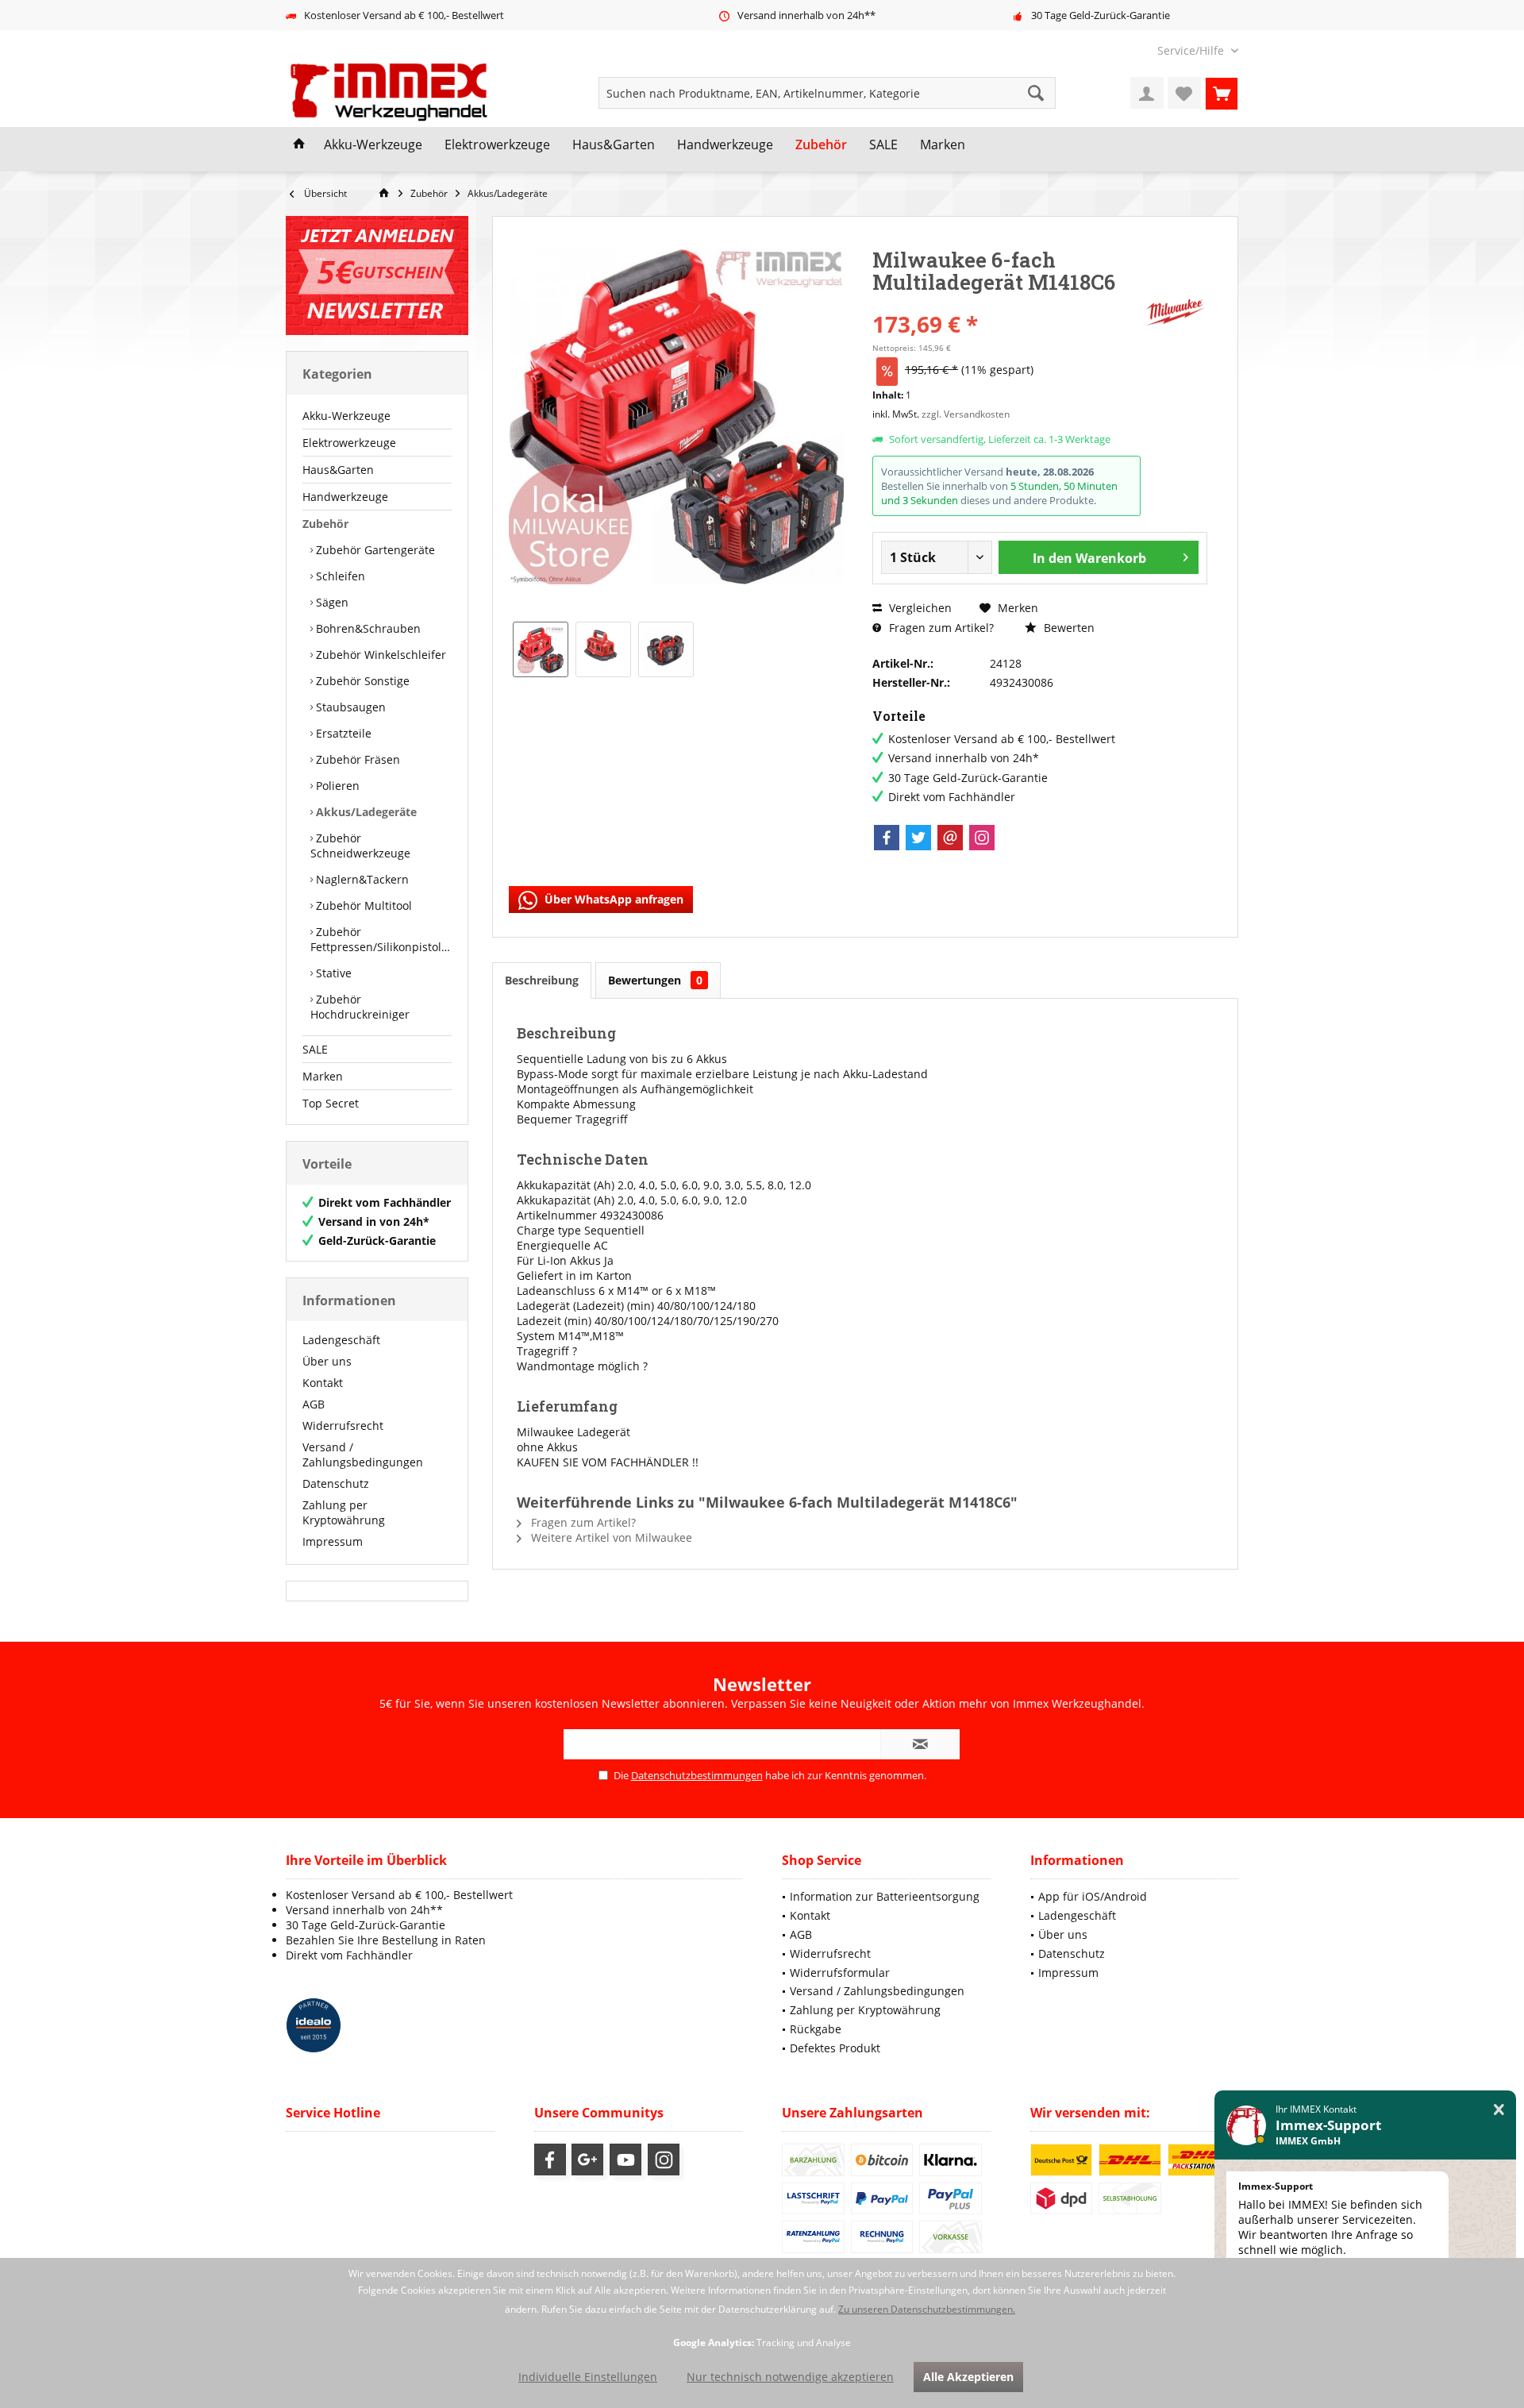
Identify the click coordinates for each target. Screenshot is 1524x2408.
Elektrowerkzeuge (349, 443)
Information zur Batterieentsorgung (885, 1896)
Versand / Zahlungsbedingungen (363, 1454)
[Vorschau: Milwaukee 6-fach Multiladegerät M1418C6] (541, 649)
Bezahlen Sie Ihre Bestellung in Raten (386, 1940)
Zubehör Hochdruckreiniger (360, 1007)
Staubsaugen (349, 707)
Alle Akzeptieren (968, 2377)
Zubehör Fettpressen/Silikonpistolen (381, 939)
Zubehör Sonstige (361, 681)
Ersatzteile (342, 733)
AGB (314, 1404)
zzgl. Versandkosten (966, 414)
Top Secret (331, 1103)
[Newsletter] (377, 275)
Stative (332, 973)
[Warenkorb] (1222, 93)
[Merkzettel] (1184, 93)
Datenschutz (336, 1483)
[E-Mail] (950, 838)
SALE (315, 1049)
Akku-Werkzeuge (346, 416)
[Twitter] (918, 838)
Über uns (327, 1361)
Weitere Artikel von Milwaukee (610, 1537)
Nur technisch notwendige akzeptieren (790, 2377)
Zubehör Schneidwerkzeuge (360, 846)
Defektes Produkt (835, 2048)
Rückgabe (816, 2029)
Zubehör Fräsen (356, 759)
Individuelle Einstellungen (588, 2377)
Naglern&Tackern (361, 879)
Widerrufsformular (840, 1973)
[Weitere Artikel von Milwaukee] (1176, 312)
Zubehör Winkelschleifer (379, 655)
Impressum (333, 1541)
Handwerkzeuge (345, 497)
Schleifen (339, 576)
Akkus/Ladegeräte (365, 812)
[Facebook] (887, 838)
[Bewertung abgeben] (1006, 303)
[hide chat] (1499, 2110)
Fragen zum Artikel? (940, 628)
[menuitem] (1192, 50)
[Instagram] (982, 838)
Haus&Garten (338, 470)
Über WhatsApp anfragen (612, 899)
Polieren (336, 786)
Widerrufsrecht (343, 1426)
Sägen (331, 602)
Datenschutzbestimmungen (697, 1775)
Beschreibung (542, 980)
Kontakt (323, 1383)
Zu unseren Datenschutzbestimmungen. (927, 2309)
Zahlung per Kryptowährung (344, 1512)
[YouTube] (625, 2159)
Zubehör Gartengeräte (374, 550)
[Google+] (587, 2159)
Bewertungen (655, 980)
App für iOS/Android (1093, 1896)
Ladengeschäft (341, 1340)
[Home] (299, 145)
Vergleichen (919, 608)
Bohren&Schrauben (367, 628)
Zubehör (325, 524)
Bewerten (1068, 628)
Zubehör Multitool (362, 905)
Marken (323, 1076)
